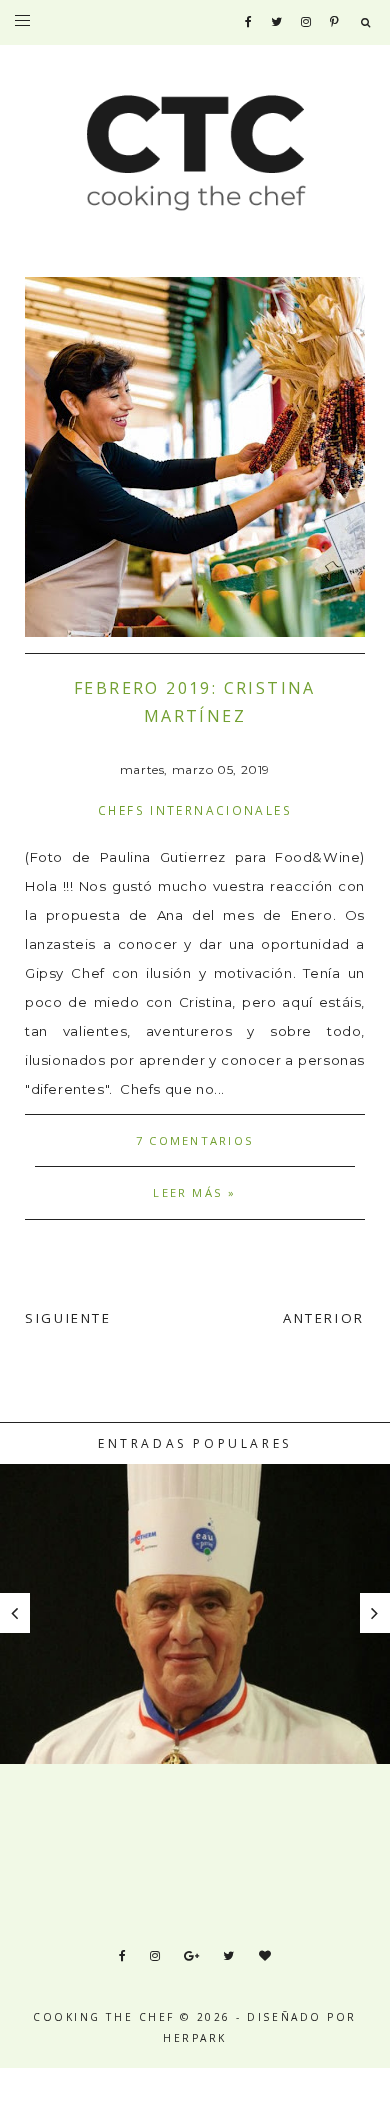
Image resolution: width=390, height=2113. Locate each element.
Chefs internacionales (195, 810)
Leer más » (194, 1192)
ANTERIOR (324, 1318)
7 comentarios (195, 1140)
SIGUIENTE (68, 1318)
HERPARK (195, 2038)
